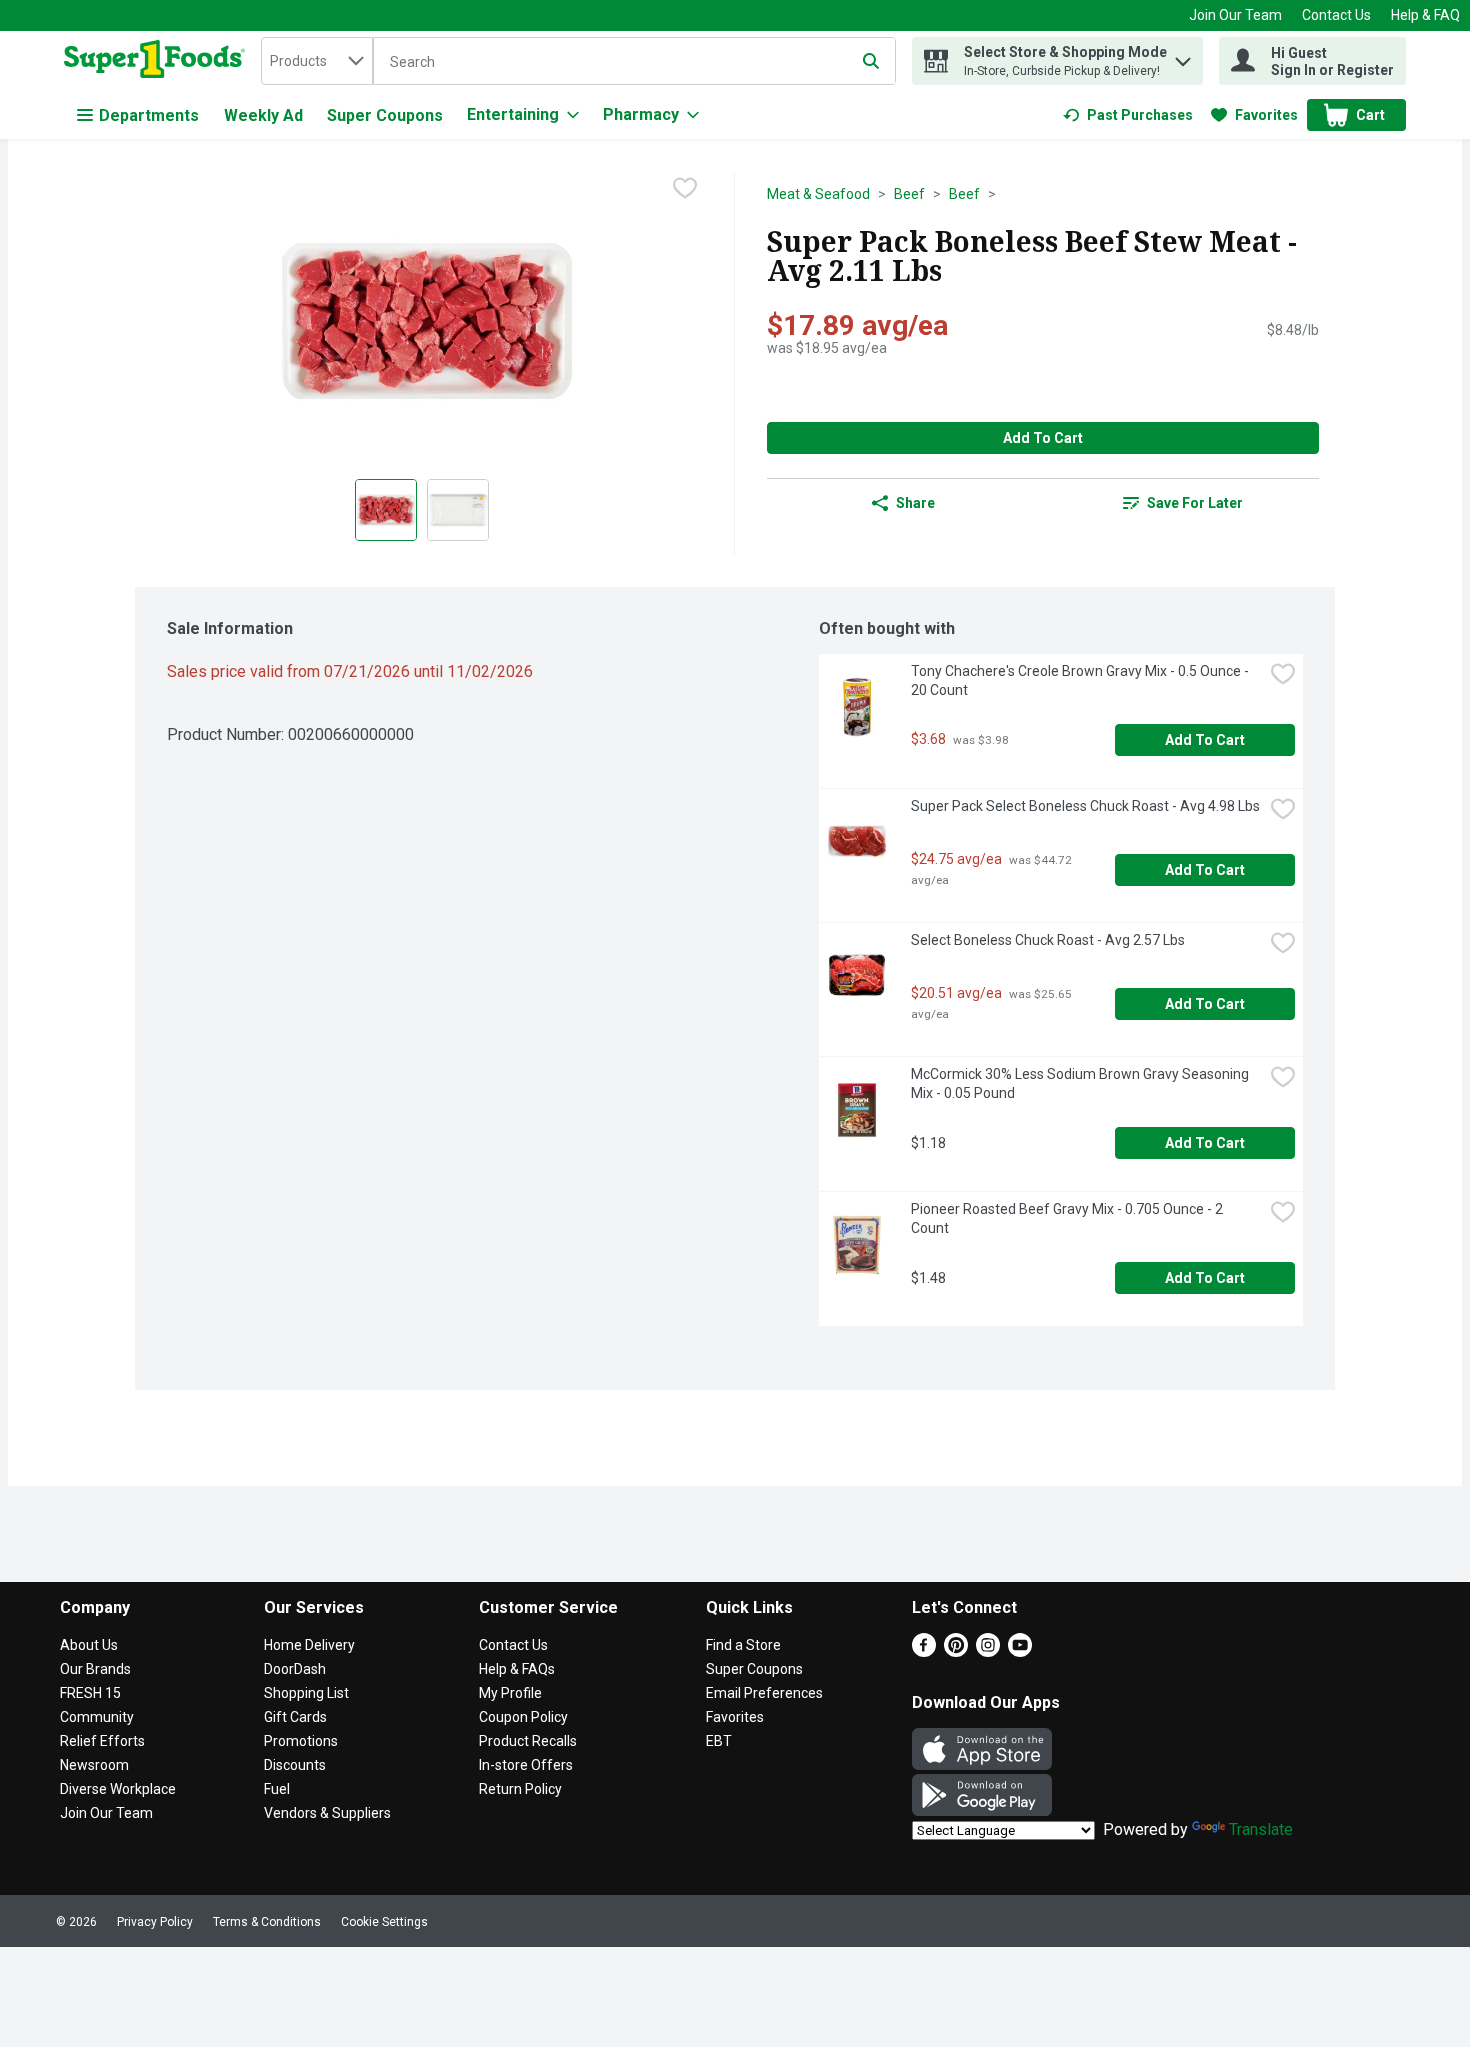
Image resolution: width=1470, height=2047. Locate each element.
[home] (158, 61)
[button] (1183, 56)
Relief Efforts (102, 1741)
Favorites (735, 1717)
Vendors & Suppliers (327, 1813)
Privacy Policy (155, 1922)
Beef (909, 194)
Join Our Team (1235, 15)
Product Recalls (528, 1741)
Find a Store (743, 1645)
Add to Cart (1043, 438)
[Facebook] (924, 1651)
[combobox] (317, 61)
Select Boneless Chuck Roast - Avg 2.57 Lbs (1048, 940)
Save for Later (1195, 503)
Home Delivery (309, 1645)
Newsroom (94, 1765)
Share (915, 503)
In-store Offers (526, 1765)
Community (97, 1717)
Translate (1261, 1829)
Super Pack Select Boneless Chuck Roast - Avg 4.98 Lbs (1085, 806)
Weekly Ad (263, 115)
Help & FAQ (1425, 15)
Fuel (277, 1789)
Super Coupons (385, 115)
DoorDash (295, 1669)
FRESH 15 (90, 1693)
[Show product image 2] (458, 510)
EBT (719, 1741)
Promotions (301, 1741)
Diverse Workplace (118, 1789)
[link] (1128, 115)
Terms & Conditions (267, 1922)
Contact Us (1336, 15)
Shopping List (306, 1693)
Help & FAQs (517, 1669)
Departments (149, 115)
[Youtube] (1020, 1651)
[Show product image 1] (386, 510)
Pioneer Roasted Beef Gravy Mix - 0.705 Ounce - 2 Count (1068, 1218)
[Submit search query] (871, 61)
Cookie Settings (384, 1922)
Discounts (295, 1765)
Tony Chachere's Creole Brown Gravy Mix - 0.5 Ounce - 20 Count (1081, 680)
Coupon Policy (523, 1717)
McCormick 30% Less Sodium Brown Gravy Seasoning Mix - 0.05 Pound (1081, 1083)
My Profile (510, 1693)
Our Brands (95, 1669)
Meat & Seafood (818, 194)
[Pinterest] (956, 1651)
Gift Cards (295, 1717)
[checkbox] (685, 188)
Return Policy (520, 1789)
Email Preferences (764, 1693)
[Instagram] (988, 1651)
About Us (89, 1645)
